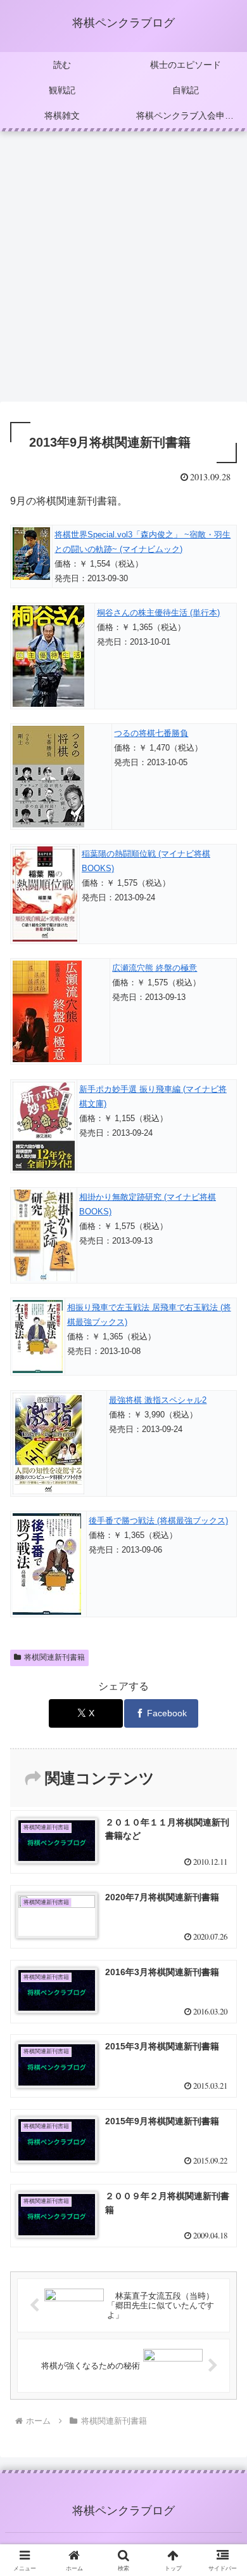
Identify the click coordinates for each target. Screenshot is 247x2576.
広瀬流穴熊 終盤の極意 (155, 968)
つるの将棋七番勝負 (151, 733)
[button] (222, 1910)
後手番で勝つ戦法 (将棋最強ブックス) (158, 1521)
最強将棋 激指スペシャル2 (158, 1400)
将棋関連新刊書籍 (54, 1657)
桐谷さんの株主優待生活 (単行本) (158, 613)
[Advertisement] (123, 270)
